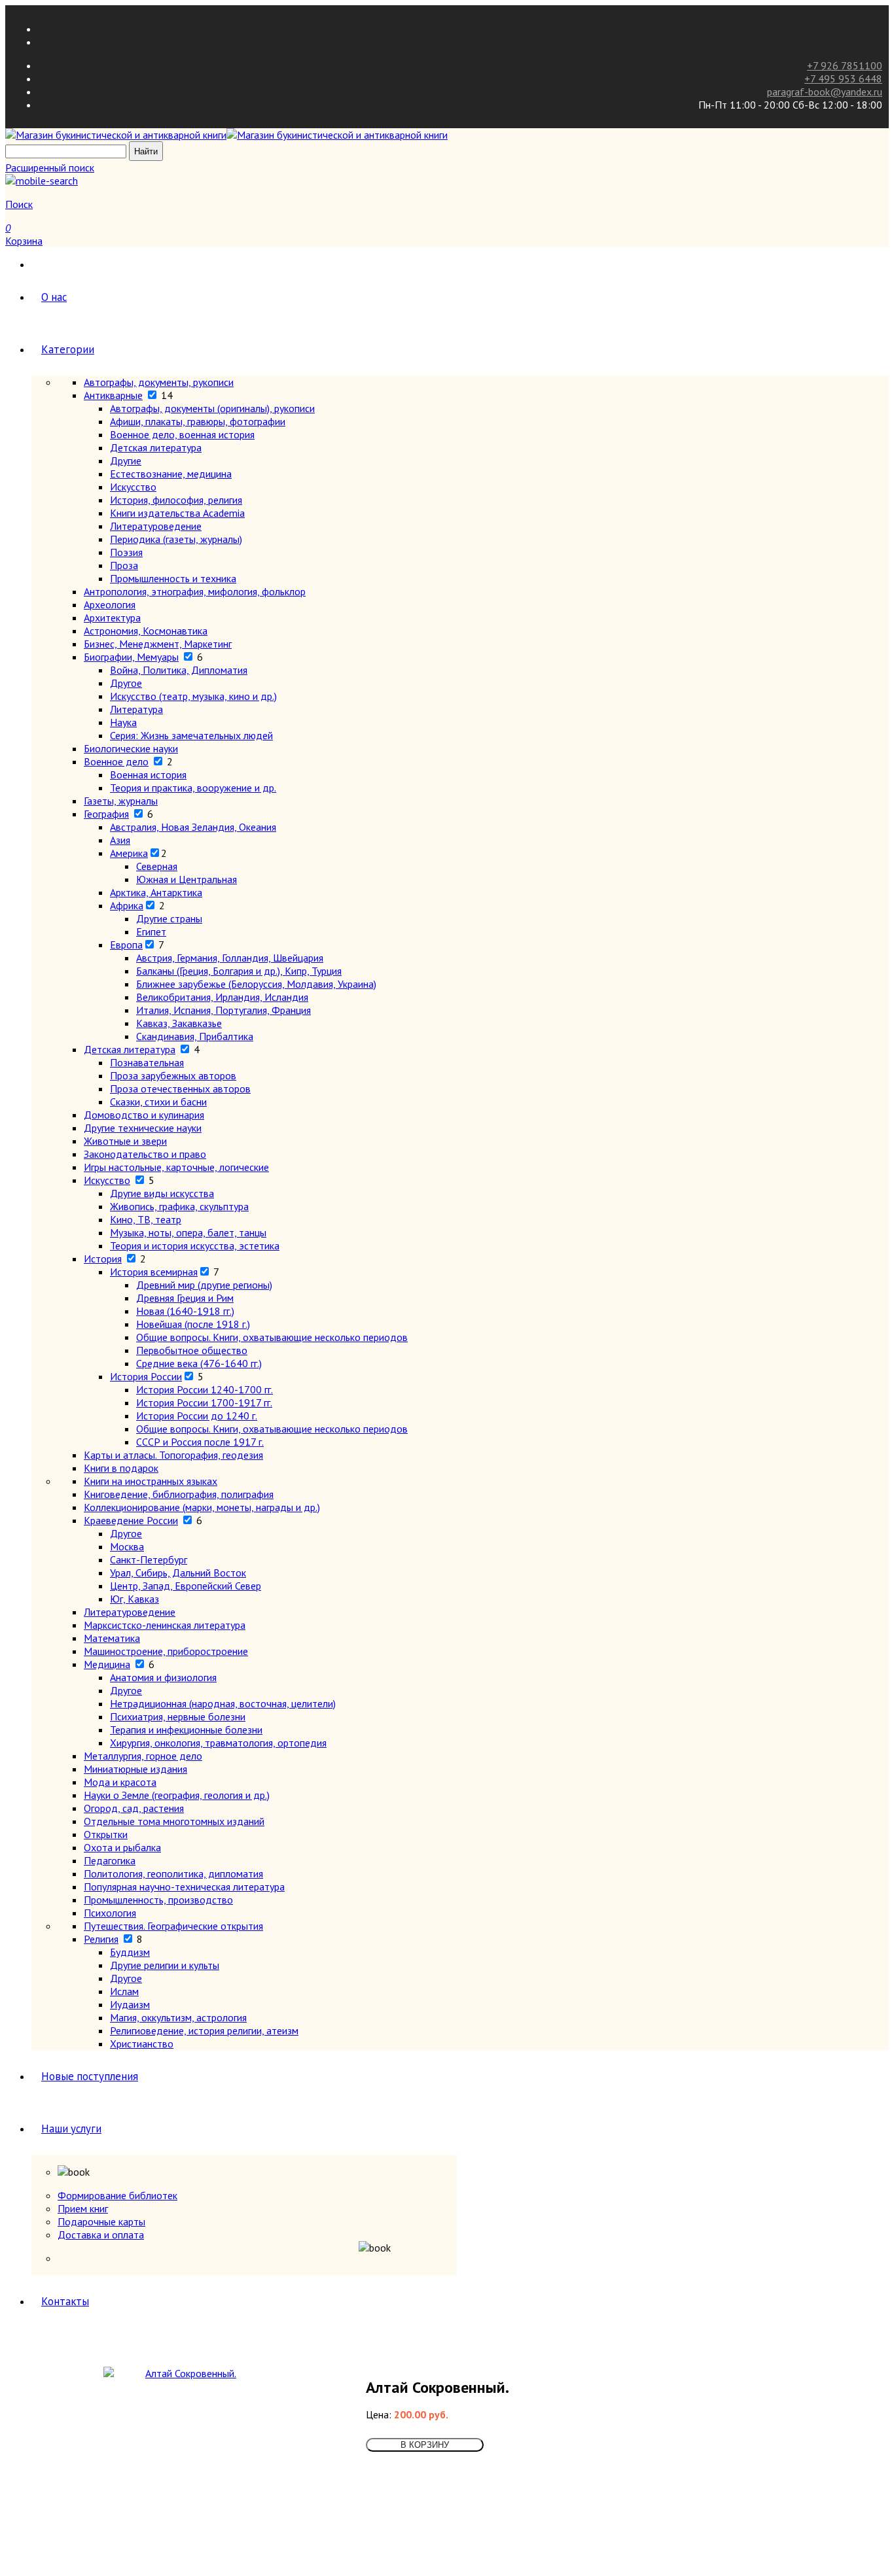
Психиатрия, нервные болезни (178, 1716)
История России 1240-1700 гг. (205, 1389)
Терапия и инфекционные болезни (186, 1730)
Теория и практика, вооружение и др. (193, 788)
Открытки (106, 1834)
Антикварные (113, 395)
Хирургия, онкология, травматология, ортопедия (218, 1743)
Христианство (142, 2044)
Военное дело (116, 761)
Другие (126, 461)
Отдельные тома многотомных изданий (174, 1821)
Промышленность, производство (158, 1900)
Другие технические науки (143, 1128)
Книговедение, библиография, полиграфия (179, 1494)
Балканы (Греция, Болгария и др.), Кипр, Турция (239, 971)
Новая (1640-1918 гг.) (185, 1311)
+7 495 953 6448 (843, 78)
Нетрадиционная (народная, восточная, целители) (223, 1703)
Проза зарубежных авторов (173, 1075)
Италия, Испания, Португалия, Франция (223, 1010)
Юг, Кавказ (134, 1599)
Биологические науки (131, 748)
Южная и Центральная (187, 879)
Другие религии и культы (165, 1965)
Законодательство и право (145, 1154)
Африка (127, 905)
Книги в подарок (121, 1468)
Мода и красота (120, 1782)
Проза (124, 565)
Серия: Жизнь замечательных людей (191, 735)
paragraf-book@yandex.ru (825, 92)
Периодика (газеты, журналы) (176, 539)
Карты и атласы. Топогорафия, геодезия (173, 1455)
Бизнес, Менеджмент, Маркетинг (158, 644)
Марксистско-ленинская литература (165, 1625)
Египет (151, 931)
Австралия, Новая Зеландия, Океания (193, 827)
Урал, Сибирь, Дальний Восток (178, 1573)
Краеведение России (131, 1520)
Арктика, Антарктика (156, 892)
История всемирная (154, 1272)
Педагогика (110, 1860)
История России (146, 1376)
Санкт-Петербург (149, 1559)
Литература (136, 709)
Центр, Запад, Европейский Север (186, 1586)
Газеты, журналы (121, 801)
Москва (127, 1546)
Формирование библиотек (117, 2195)
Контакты (65, 2301)
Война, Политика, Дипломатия (179, 670)
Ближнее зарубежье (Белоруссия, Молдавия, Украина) (256, 984)
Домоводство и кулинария (144, 1115)
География (106, 814)
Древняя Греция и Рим (185, 1298)
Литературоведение (156, 526)
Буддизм (130, 1952)
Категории (68, 349)
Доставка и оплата (101, 2235)
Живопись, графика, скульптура (179, 1206)
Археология (110, 604)
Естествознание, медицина (171, 474)
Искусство (133, 487)
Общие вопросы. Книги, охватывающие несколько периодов (272, 1337)
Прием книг (83, 2208)
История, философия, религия (176, 500)
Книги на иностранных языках (151, 1481)
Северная (157, 866)
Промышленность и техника (173, 578)
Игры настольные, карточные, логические (176, 1167)
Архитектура (112, 618)
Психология (110, 1913)
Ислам (124, 1991)
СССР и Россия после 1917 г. (200, 1442)
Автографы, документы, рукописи (159, 382)
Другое (126, 683)
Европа (126, 945)
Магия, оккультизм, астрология (178, 2017)
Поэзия (126, 552)
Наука (123, 722)
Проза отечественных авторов (180, 1088)
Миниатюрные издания (135, 1769)
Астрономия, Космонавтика (146, 631)
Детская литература (156, 447)
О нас (54, 297)
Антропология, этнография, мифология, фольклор (195, 591)
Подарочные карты (101, 2221)
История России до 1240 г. (197, 1416)
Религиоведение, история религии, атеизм (204, 2030)
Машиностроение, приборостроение (166, 1651)
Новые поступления (90, 2076)
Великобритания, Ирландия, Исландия (222, 997)
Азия (120, 840)
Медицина (107, 1664)
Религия (101, 1939)
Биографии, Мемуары (131, 657)
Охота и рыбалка (122, 1847)
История (103, 1259)
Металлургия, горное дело (143, 1756)
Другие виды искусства (162, 1193)
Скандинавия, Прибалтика (195, 1036)
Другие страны (169, 918)
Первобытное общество (192, 1350)
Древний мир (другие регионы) (204, 1285)
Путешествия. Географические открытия (173, 1926)
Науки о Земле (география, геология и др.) (177, 1795)
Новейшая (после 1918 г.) (193, 1324)
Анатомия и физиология (163, 1677)
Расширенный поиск (50, 167)
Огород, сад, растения (134, 1808)
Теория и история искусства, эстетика (195, 1245)
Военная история (148, 775)
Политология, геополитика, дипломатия (173, 1873)
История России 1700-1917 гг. (204, 1402)
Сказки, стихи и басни (158, 1102)
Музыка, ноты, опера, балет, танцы (188, 1232)
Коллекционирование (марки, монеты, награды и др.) (202, 1507)
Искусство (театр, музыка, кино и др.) (193, 696)
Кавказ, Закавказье (179, 1023)
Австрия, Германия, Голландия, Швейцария (230, 958)
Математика (112, 1638)
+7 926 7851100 (845, 65)
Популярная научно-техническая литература (184, 1887)
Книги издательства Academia (177, 513)
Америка (129, 853)
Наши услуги (71, 2129)
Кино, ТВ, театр (146, 1219)
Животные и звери (125, 1141)
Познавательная (147, 1062)
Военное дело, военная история (182, 434)
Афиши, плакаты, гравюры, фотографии (198, 421)
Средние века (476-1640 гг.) (199, 1363)
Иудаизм (130, 2004)
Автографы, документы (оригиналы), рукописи (212, 408)
